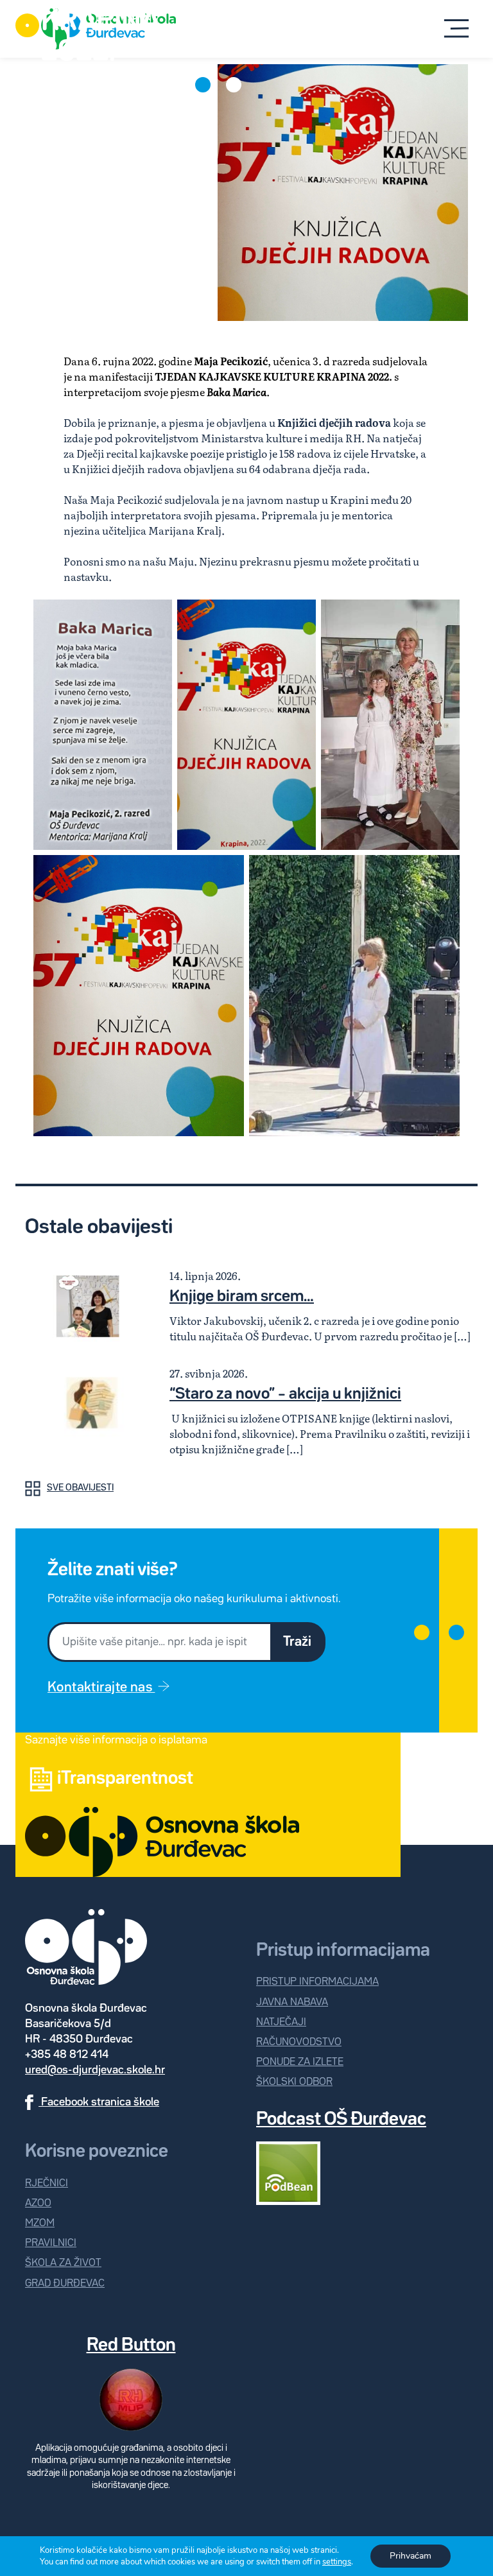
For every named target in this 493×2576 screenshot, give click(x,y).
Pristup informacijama (317, 1982)
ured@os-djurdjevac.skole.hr (95, 2070)
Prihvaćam (411, 2556)
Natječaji (281, 2022)
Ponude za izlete (300, 2062)
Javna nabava (292, 2002)
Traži (297, 1642)
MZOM (40, 2223)
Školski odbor (294, 2082)
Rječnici (47, 2183)
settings (337, 2562)
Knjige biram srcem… (242, 1297)
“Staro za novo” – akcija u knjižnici (285, 1394)
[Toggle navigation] (456, 29)
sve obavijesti (80, 1488)
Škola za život (63, 2263)
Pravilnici (51, 2243)
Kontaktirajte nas (101, 1688)
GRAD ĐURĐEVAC (65, 2284)
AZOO (38, 2203)
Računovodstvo (299, 2042)
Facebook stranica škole (99, 2102)
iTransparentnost (125, 1779)
